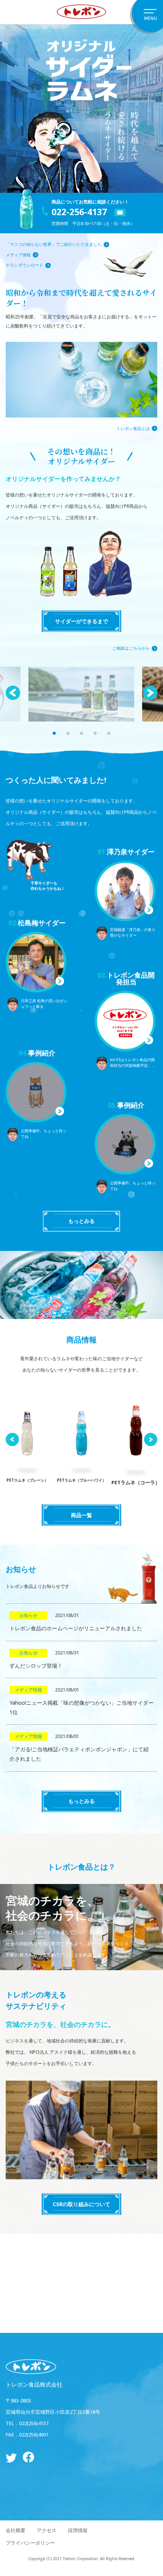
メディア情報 (18, 255)
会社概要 (16, 2530)
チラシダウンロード (24, 265)
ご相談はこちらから (131, 648)
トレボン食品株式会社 (34, 2384)
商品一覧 (81, 1515)
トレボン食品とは (133, 428)
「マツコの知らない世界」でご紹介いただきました (54, 244)
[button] (150, 693)
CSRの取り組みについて (81, 2204)
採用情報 (78, 2530)
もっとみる (81, 1221)
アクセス (47, 2530)
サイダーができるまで (81, 621)
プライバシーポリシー (30, 2543)
